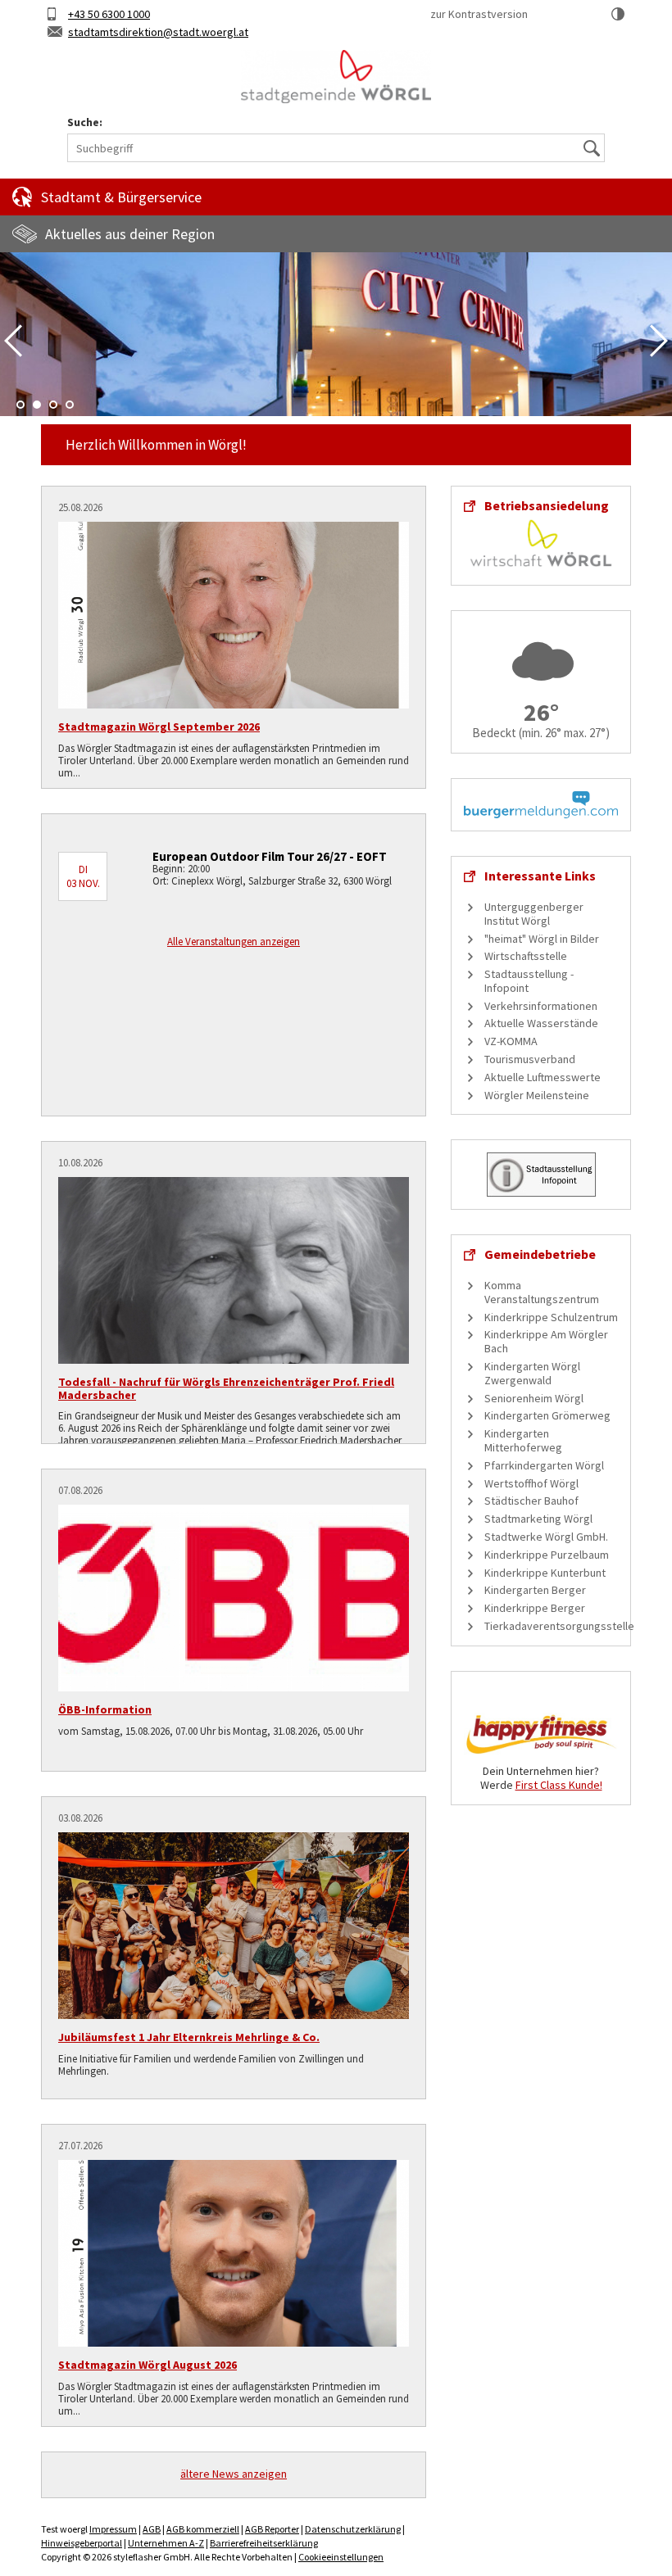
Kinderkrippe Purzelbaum (547, 1555)
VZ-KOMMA (511, 1041)
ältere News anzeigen (234, 2474)
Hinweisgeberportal (82, 2543)
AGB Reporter (272, 2529)
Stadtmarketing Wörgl (538, 1519)
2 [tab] (37, 405)
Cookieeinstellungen (341, 2557)
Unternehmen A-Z (166, 2543)
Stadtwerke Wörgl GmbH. (546, 1537)
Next (659, 341)
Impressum (113, 2529)
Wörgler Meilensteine (537, 1095)
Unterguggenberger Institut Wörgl (534, 914)
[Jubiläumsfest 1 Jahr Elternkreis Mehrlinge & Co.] (234, 1926)
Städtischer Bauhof (531, 1501)
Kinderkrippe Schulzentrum (551, 1317)
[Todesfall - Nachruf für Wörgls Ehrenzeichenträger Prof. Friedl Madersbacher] (234, 1270)
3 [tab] (53, 405)
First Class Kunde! (559, 1785)
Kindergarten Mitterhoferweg (523, 1440)
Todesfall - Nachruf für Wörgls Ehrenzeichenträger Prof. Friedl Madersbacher (226, 1388)
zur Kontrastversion (479, 14)
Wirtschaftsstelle (526, 956)
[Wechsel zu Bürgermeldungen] (541, 804)
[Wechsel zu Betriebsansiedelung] (541, 541)
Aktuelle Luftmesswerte (543, 1077)
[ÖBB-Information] (234, 1598)
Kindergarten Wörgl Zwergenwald (532, 1373)
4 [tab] (70, 405)
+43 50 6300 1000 (109, 14)
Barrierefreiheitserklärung (264, 2543)
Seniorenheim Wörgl (534, 1398)
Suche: (85, 122)
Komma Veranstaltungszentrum (542, 1292)
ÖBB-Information (105, 1709)
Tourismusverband (530, 1059)
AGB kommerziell (203, 2529)
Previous (13, 341)
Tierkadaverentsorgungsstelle (559, 1626)
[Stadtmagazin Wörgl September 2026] (234, 615)
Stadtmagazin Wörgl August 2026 (148, 2365)
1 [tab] (20, 405)
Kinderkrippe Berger (535, 1608)
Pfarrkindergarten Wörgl (544, 1465)
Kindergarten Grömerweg (547, 1415)
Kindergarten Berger (535, 1590)
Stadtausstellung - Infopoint (529, 981)
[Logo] (336, 77)
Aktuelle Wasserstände (541, 1023)
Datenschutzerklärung (353, 2529)
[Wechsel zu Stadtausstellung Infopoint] (541, 1174)
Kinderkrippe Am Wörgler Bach (546, 1341)
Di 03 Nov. (83, 876)
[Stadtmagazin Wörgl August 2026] (234, 2253)
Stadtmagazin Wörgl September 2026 (159, 727)
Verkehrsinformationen (541, 1006)
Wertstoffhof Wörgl (531, 1483)
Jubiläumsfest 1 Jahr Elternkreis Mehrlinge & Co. (189, 2037)
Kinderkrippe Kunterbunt (545, 1573)
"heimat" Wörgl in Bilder (542, 939)
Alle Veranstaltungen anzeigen (234, 942)
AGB (152, 2529)
